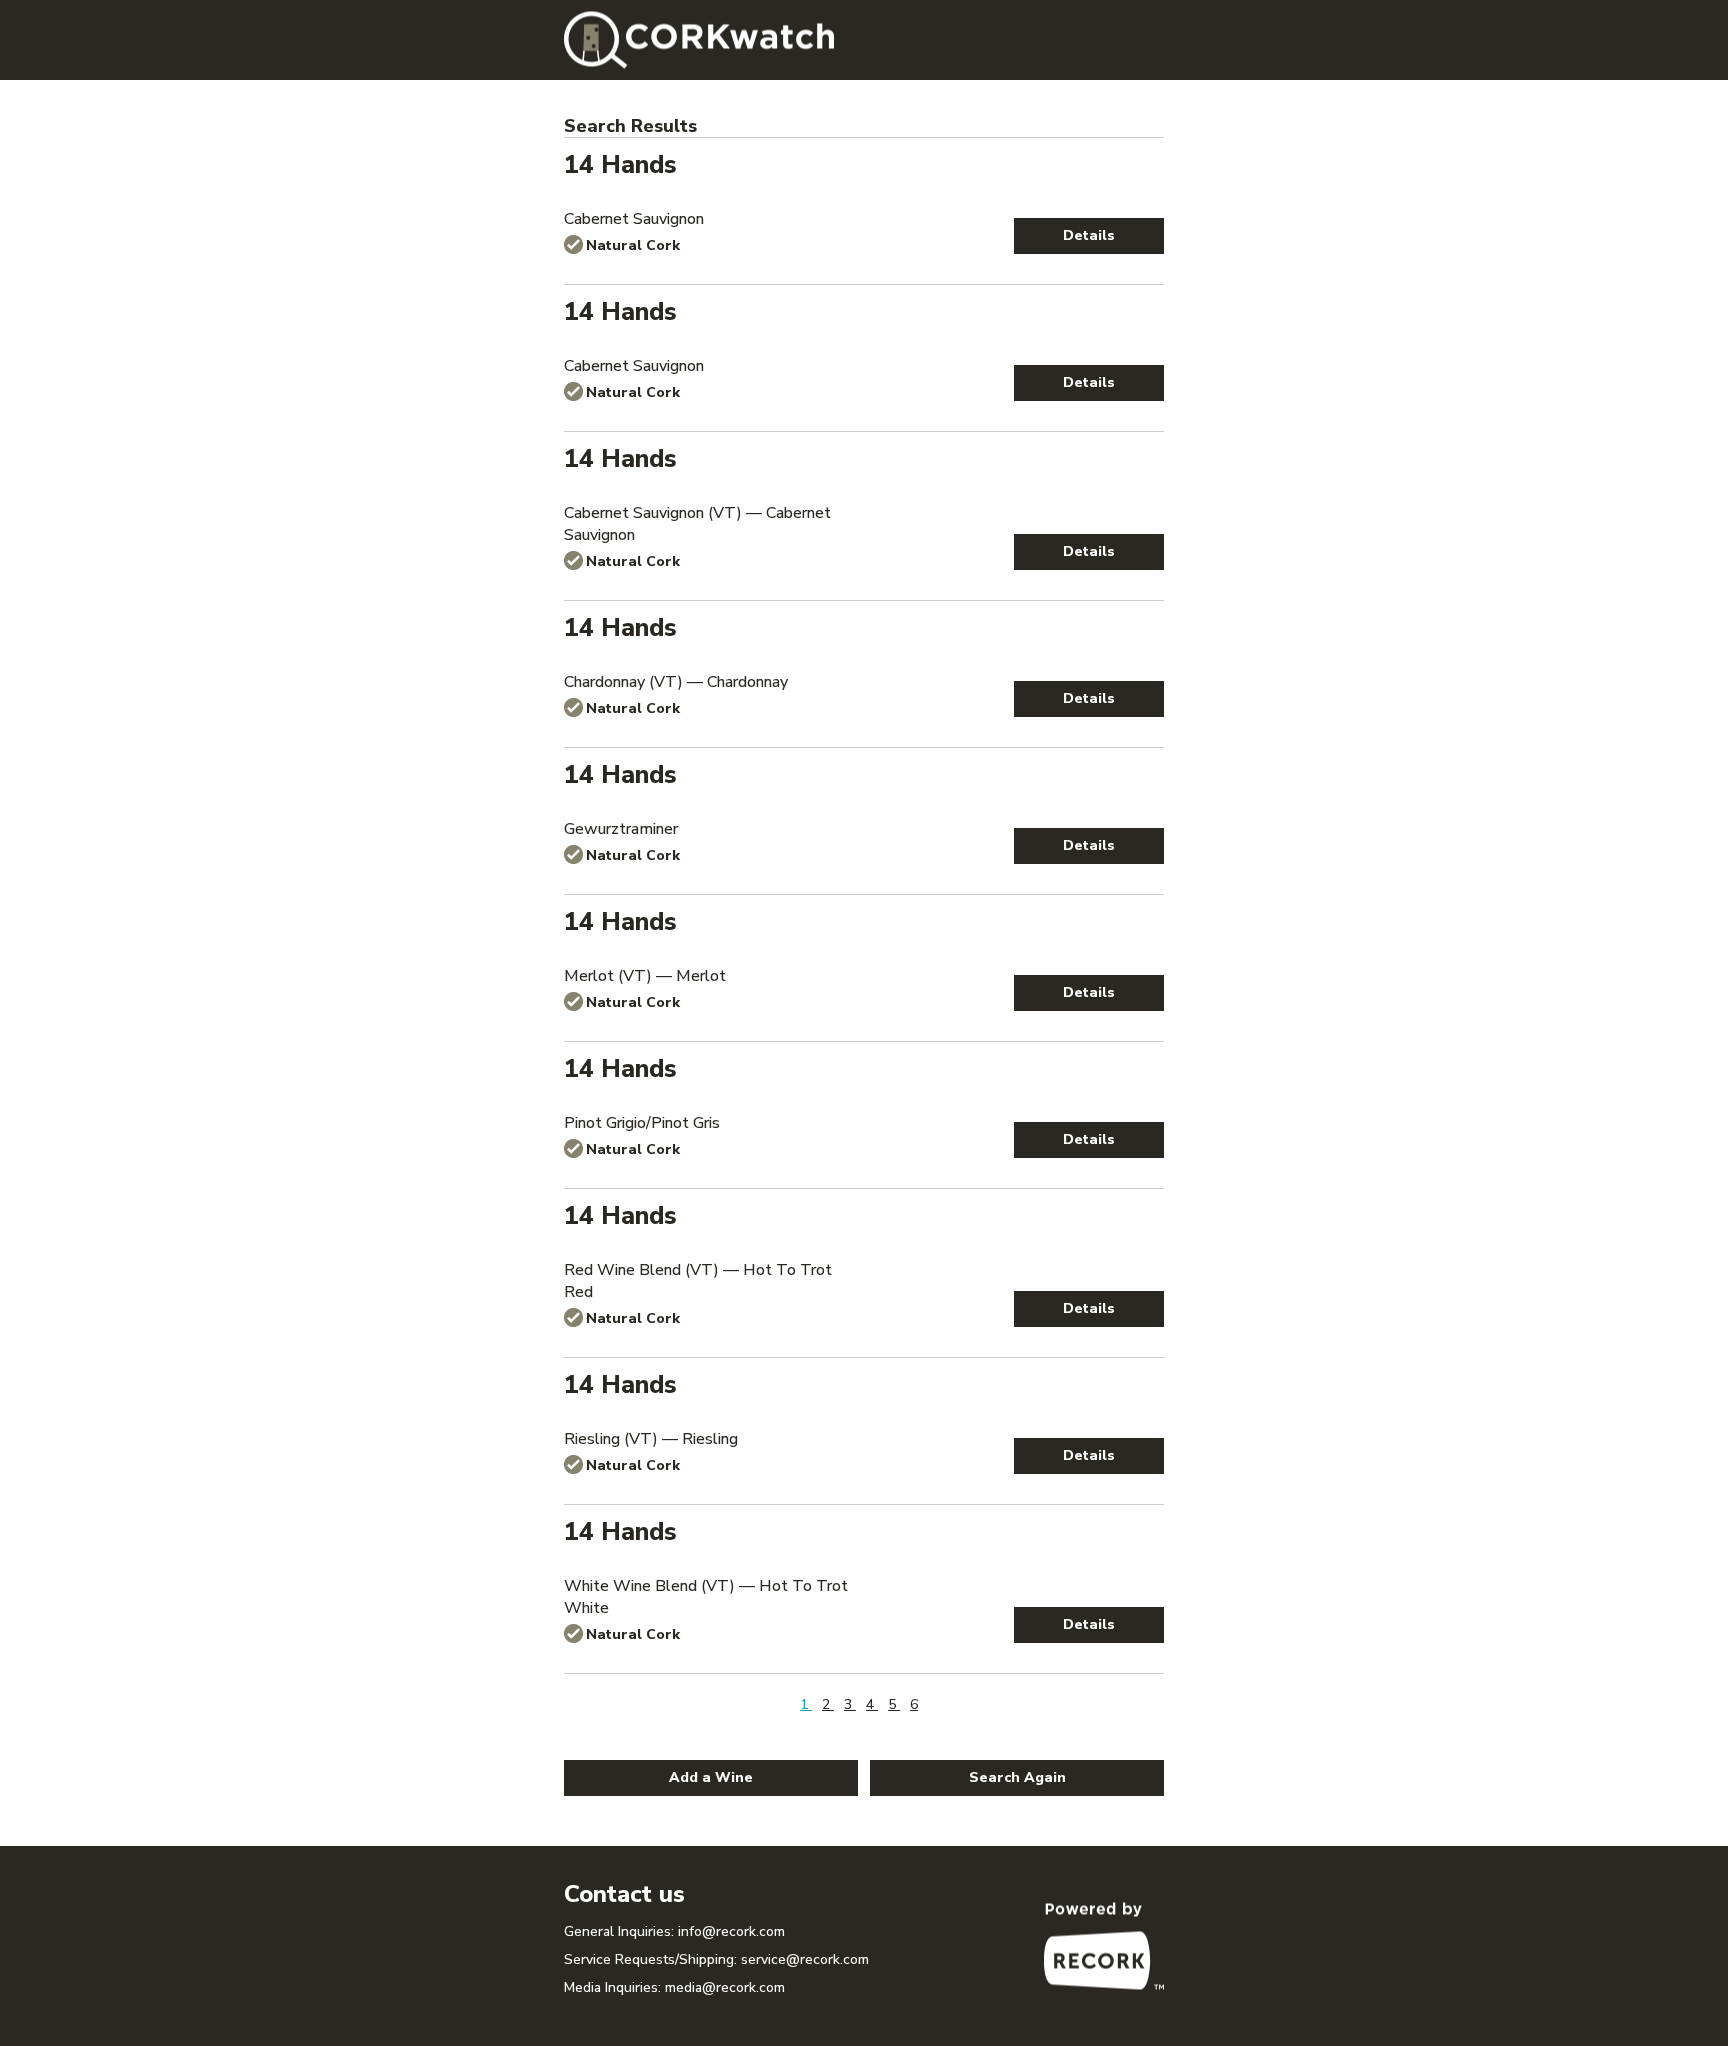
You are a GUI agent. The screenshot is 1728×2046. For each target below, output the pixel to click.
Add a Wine (711, 1777)
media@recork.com (725, 1987)
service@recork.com (805, 1959)
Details (1089, 235)
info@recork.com (731, 1931)
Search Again (1017, 1777)
